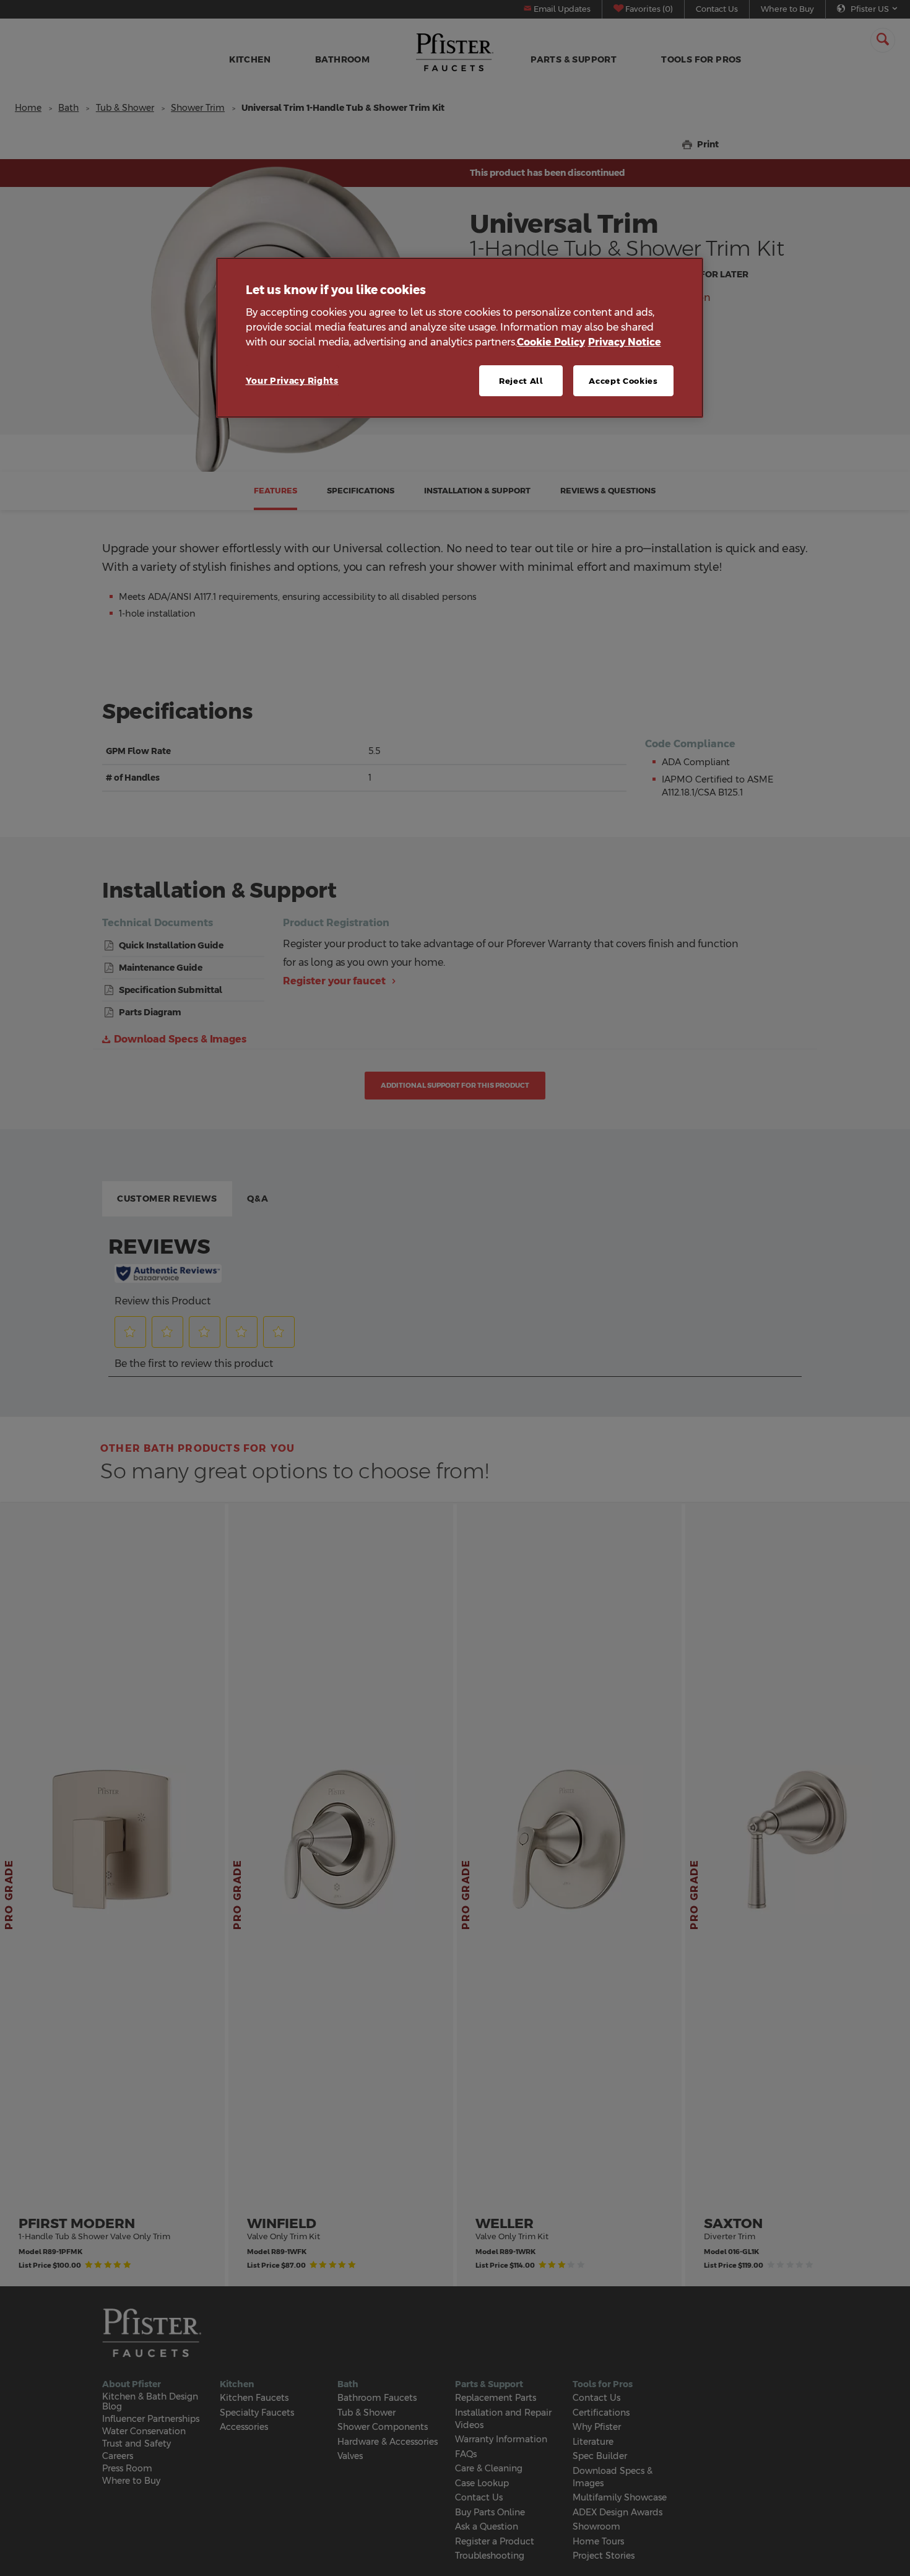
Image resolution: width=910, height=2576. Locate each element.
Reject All (521, 381)
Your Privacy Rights (292, 381)
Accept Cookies (623, 381)
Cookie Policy (551, 342)
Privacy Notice (625, 342)
